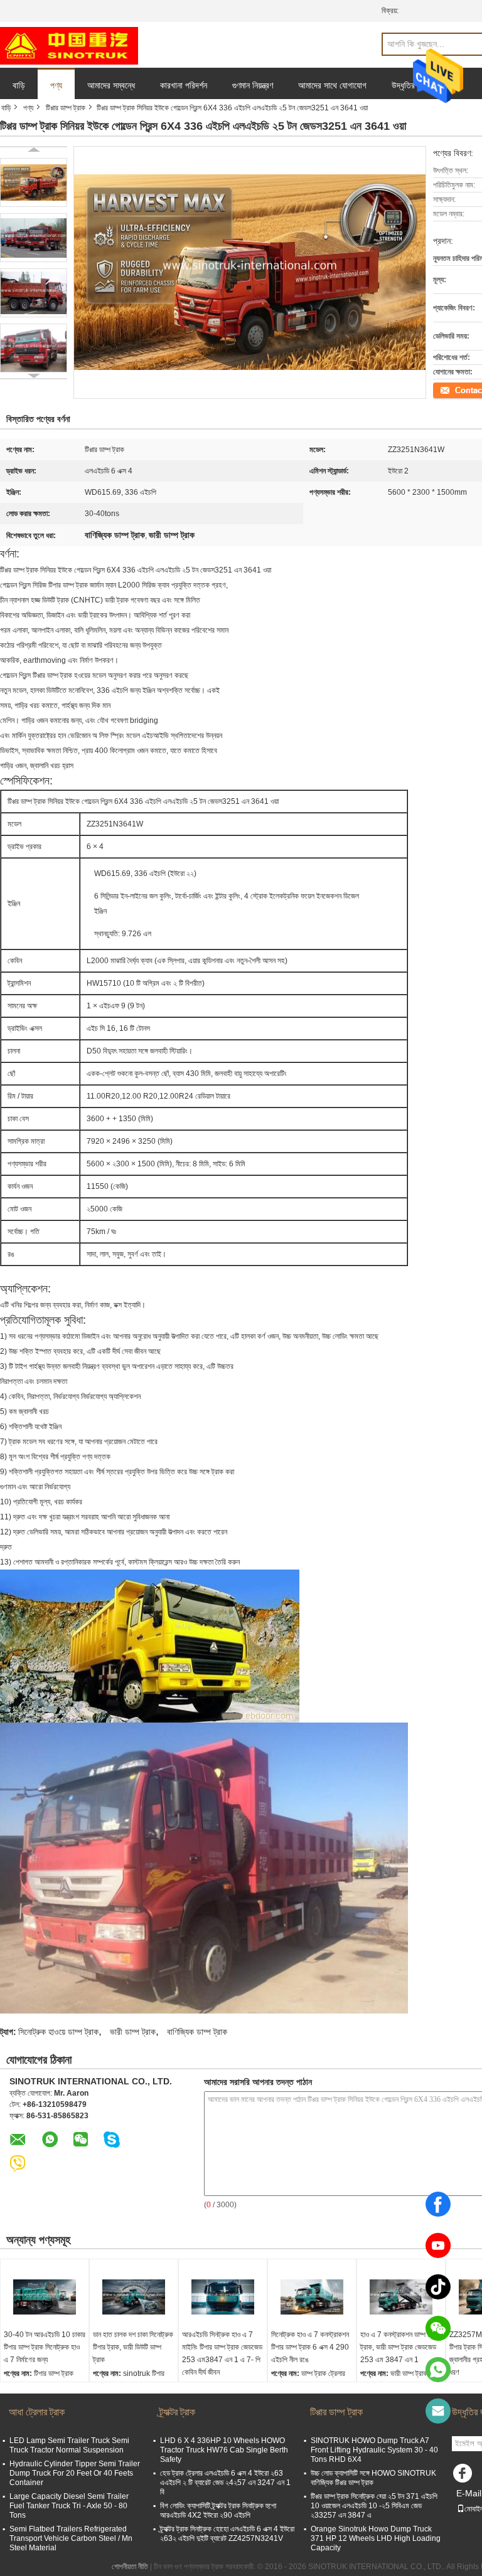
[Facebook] (438, 2204)
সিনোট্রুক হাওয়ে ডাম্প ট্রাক (58, 2032)
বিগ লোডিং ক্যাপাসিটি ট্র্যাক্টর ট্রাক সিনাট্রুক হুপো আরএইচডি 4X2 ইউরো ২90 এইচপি (218, 2510)
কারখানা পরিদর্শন (184, 85)
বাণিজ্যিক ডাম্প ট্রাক (197, 2032)
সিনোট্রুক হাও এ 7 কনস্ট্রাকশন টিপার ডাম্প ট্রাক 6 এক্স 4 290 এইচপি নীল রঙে (310, 2347)
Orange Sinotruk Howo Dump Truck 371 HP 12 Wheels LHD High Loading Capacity (376, 2538)
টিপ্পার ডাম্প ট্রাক (66, 108)
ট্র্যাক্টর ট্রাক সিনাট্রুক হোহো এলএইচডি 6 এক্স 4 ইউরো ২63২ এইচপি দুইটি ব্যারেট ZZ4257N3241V (227, 2534)
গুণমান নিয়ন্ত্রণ (253, 85)
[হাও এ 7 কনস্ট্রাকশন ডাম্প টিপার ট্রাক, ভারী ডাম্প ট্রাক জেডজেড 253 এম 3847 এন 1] (401, 2297)
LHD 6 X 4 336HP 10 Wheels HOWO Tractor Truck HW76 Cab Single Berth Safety (224, 2450)
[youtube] (438, 2246)
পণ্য (56, 85)
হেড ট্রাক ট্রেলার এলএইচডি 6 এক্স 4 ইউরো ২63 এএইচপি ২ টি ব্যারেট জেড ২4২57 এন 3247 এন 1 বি (225, 2483)
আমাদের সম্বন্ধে (111, 85)
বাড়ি (19, 85)
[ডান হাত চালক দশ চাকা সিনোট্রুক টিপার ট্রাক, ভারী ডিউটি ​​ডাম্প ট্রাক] (134, 2297)
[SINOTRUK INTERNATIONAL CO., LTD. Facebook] (464, 2476)
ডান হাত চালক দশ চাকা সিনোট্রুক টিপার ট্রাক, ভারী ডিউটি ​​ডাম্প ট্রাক (133, 2347)
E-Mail (469, 2493)
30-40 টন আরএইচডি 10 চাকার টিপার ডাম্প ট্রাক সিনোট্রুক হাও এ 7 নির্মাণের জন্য (45, 2347)
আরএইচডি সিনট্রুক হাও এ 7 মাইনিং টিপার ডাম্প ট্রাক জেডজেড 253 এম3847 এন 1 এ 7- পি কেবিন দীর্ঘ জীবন (222, 2353)
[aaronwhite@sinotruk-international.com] (438, 2411)
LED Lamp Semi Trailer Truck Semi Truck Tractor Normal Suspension (69, 2445)
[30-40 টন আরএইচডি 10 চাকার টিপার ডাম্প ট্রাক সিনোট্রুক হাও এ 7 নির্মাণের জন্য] (45, 2297)
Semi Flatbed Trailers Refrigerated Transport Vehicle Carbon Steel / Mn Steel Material (71, 2538)
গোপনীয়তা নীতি (130, 2567)
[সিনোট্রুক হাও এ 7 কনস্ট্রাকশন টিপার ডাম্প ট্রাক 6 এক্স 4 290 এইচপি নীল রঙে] (312, 2297)
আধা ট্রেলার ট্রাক (37, 2412)
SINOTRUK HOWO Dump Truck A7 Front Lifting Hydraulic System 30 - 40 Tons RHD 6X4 (374, 2450)
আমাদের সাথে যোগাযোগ (332, 85)
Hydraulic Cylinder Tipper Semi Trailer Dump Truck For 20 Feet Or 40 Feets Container (75, 2473)
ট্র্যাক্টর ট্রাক (177, 2412)
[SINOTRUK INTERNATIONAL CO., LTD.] (69, 45)
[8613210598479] (438, 2370)
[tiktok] (438, 2287)
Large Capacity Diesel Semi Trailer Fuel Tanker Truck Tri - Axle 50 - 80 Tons (69, 2506)
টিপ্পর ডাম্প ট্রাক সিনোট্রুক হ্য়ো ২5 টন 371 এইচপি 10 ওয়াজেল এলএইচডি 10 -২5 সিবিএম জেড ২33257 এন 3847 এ (374, 2506)
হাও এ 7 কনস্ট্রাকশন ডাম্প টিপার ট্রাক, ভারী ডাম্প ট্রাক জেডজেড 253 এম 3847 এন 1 (400, 2347)
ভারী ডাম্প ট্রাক (133, 2032)
